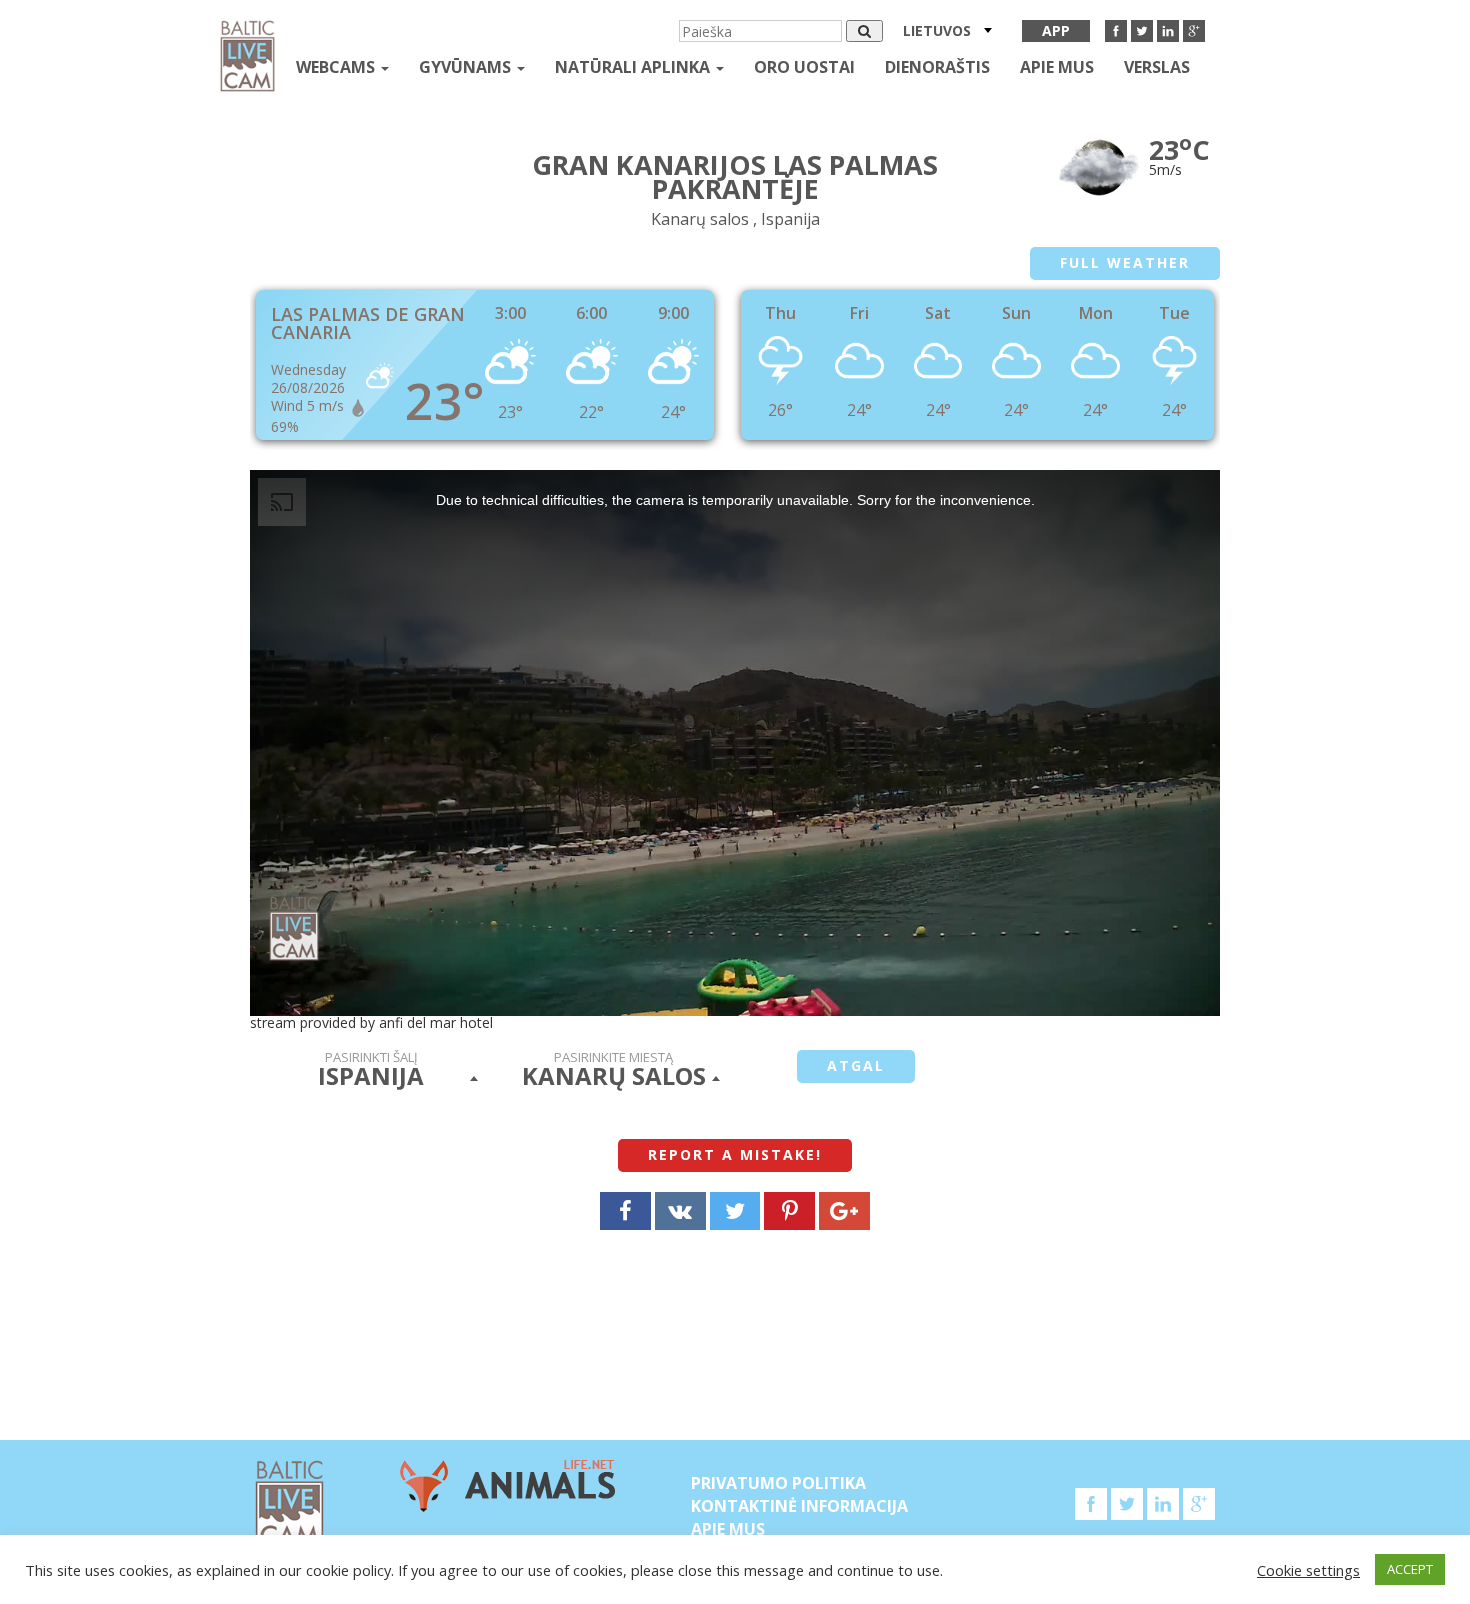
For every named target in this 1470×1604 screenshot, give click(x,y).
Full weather (1125, 262)
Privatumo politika (778, 1483)
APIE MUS (1057, 67)
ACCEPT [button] (1410, 1569)
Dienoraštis (937, 67)
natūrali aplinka (634, 67)
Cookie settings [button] (1308, 1570)
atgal (856, 1065)
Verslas (1157, 67)
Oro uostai (804, 67)
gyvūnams (467, 67)
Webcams (337, 67)
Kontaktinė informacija (799, 1506)
